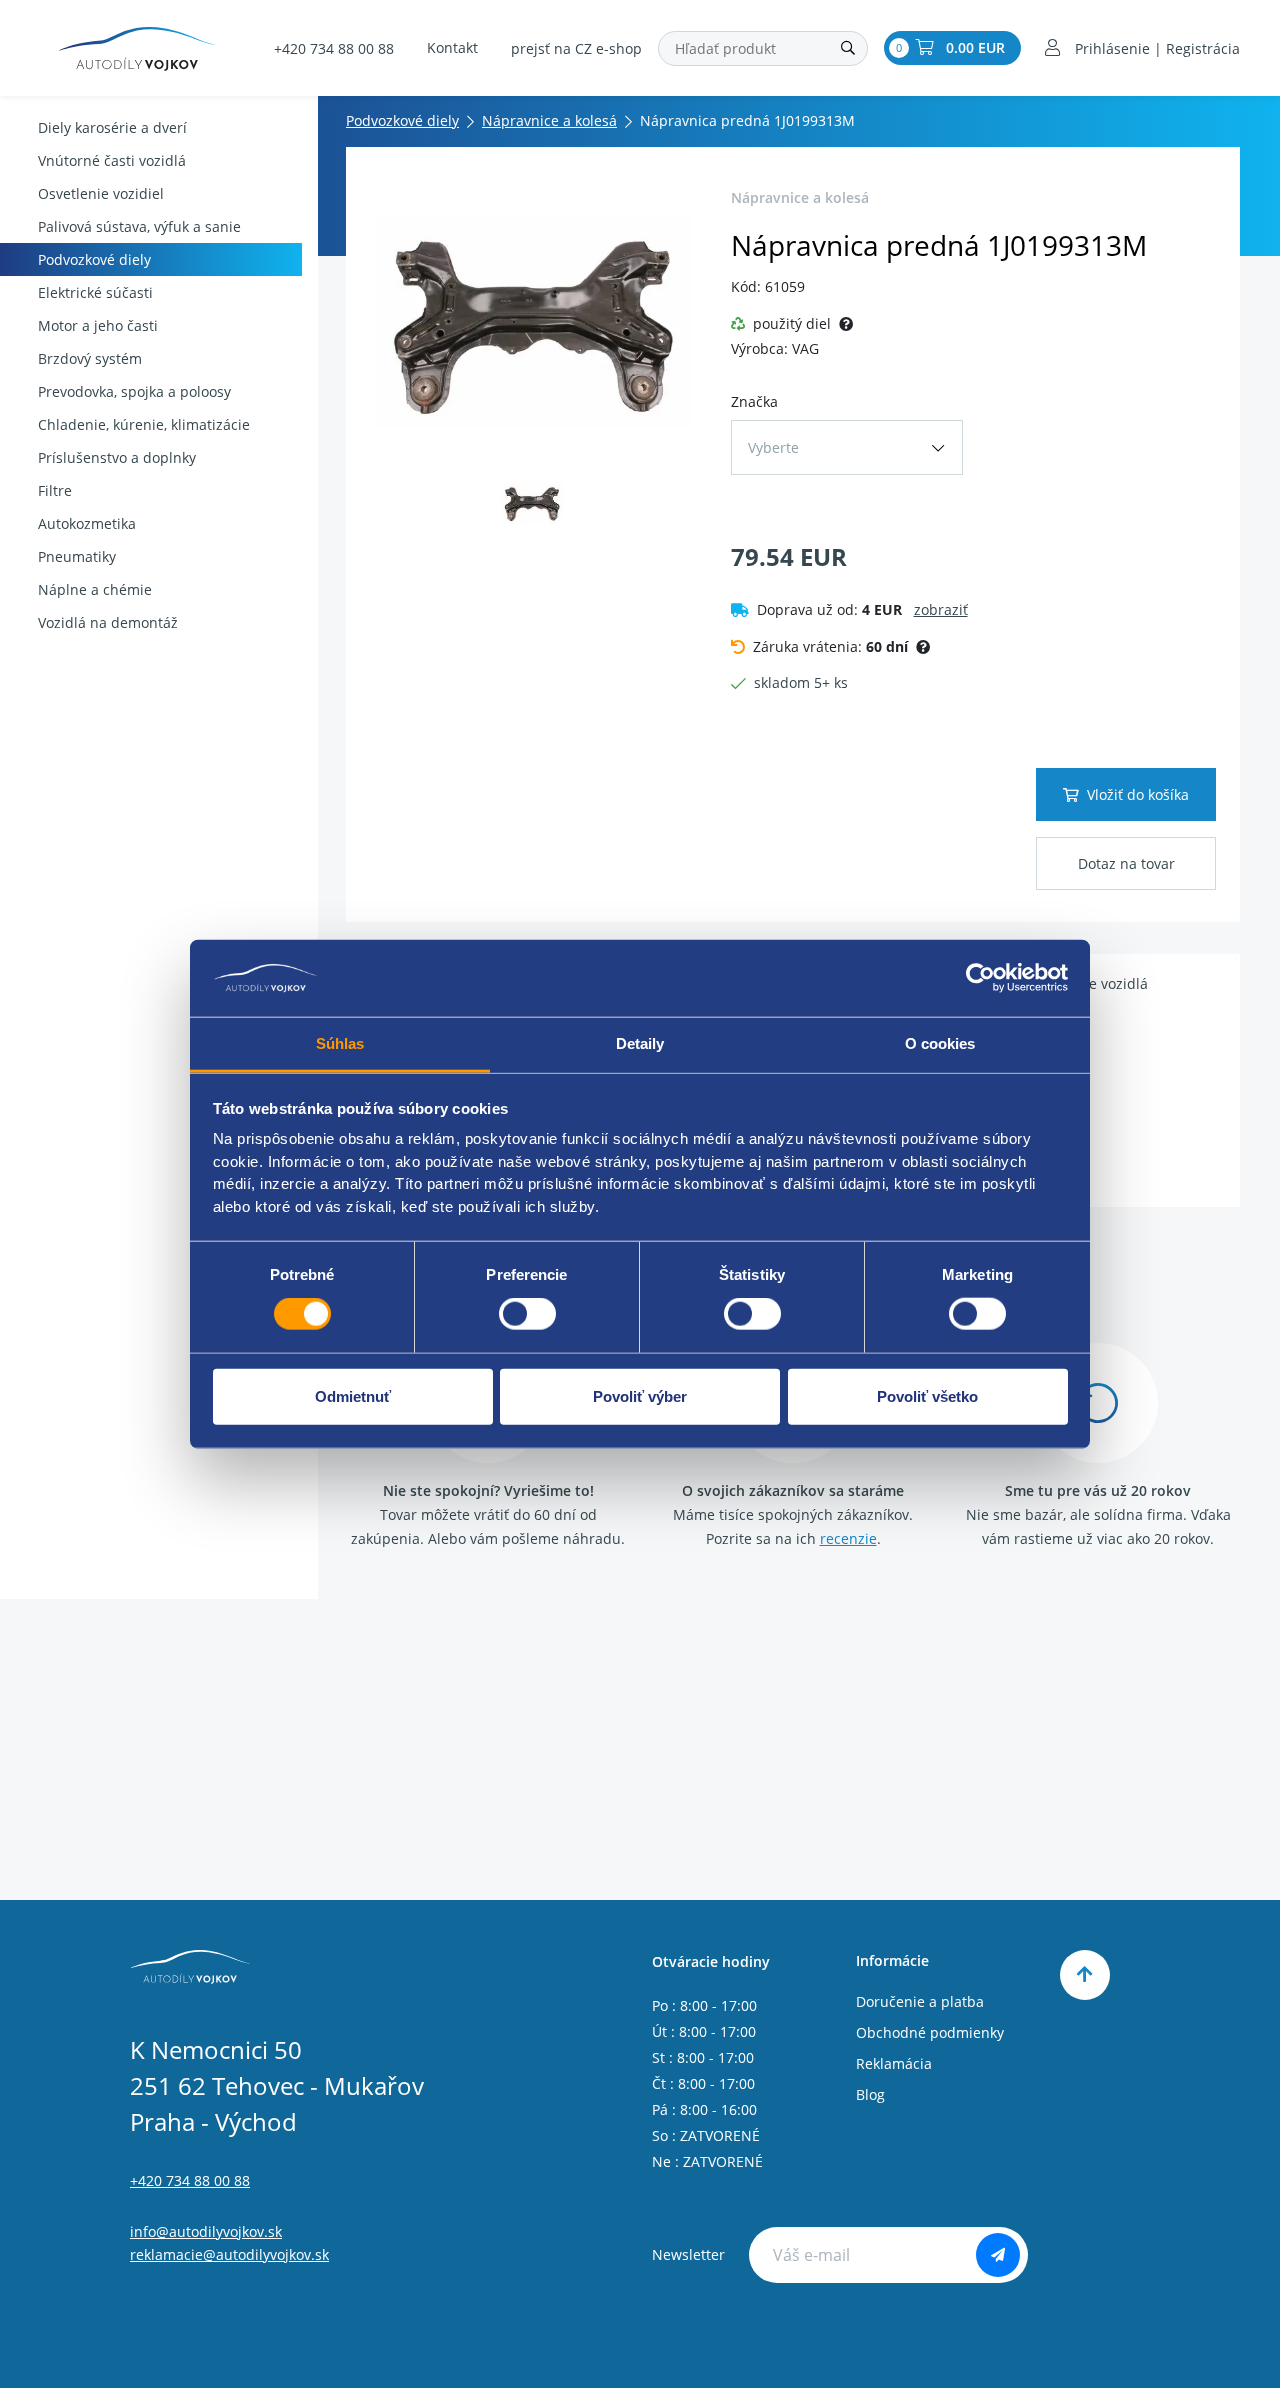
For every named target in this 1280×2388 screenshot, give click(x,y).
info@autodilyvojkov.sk (206, 2231)
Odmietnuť (353, 1395)
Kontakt (452, 47)
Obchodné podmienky (930, 2032)
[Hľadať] (848, 48)
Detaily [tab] (640, 1043)
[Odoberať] (998, 2255)
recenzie (848, 1538)
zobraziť (941, 609)
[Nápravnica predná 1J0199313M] (532, 321)
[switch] (527, 1314)
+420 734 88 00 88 (334, 48)
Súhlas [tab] (340, 1043)
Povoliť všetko (927, 1395)
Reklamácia (894, 2063)
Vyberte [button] (773, 447)
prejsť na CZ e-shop (576, 48)
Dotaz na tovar (1126, 863)
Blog (870, 2094)
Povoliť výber (640, 1395)
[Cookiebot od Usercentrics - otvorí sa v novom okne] (980, 978)
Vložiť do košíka (1138, 794)
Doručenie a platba (920, 2001)
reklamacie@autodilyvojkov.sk (229, 2254)
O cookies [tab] (940, 1043)
